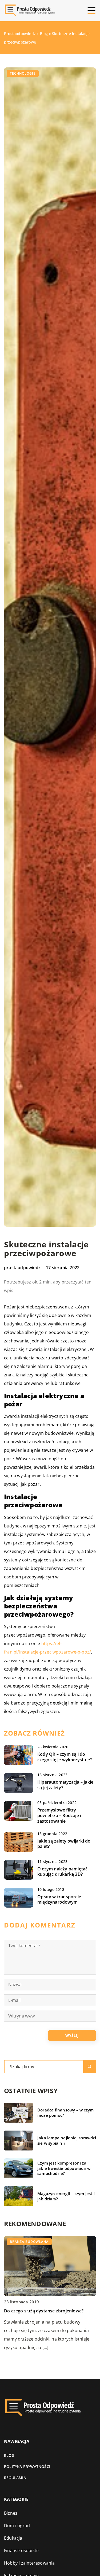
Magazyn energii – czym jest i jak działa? (66, 2196)
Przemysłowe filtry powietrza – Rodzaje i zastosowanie (59, 1815)
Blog (9, 2455)
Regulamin (15, 2478)
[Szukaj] (90, 2067)
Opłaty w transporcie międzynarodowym (59, 1900)
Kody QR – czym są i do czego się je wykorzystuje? (65, 1757)
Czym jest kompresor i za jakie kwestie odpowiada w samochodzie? (64, 2168)
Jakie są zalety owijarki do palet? (64, 1844)
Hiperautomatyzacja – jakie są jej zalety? (65, 1785)
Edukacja (13, 2538)
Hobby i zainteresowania (29, 2563)
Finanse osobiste (21, 2551)
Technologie (23, 73)
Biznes (11, 2513)
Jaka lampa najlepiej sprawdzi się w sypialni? (67, 2141)
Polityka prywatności (27, 2466)
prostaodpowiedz (22, 1268)
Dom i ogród (17, 2526)
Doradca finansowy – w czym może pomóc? (65, 2113)
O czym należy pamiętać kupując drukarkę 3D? (62, 1872)
